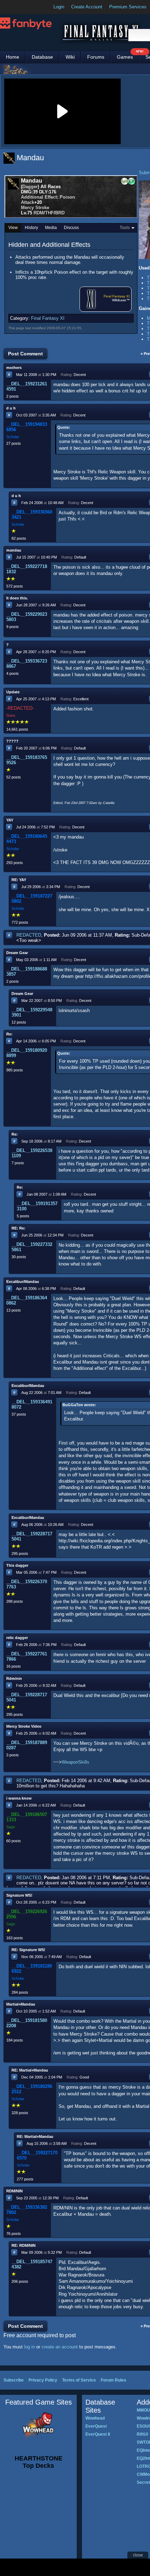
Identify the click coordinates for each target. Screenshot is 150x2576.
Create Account (87, 7)
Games (128, 55)
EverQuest (96, 2426)
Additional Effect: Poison (48, 197)
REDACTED (29, 935)
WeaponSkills (76, 1762)
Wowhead (95, 2418)
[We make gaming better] (22, 7)
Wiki (70, 57)
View (13, 228)
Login (59, 7)
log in (29, 2347)
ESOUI (143, 2426)
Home (13, 57)
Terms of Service (79, 2380)
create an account (60, 2347)
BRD (60, 213)
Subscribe (14, 2380)
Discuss (71, 228)
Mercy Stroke (35, 208)
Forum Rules (114, 2380)
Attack (28, 202)
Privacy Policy (43, 2380)
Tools (125, 228)
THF (49, 213)
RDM (39, 213)
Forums (96, 57)
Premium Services (128, 7)
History (31, 228)
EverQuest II (98, 2434)
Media (51, 228)
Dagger (30, 187)
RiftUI (142, 2434)
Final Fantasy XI (117, 296)
